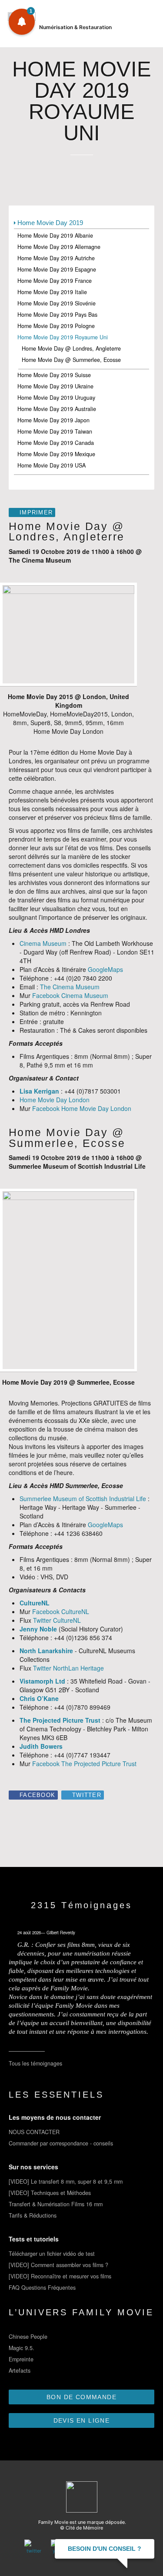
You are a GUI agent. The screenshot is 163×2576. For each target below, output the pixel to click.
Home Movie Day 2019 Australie (57, 409)
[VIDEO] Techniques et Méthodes (50, 2193)
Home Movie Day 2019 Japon (53, 420)
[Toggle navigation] (146, 26)
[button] (22, 22)
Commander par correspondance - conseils (61, 2143)
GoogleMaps (105, 969)
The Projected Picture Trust (60, 1720)
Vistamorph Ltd (42, 1681)
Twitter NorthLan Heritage (68, 1668)
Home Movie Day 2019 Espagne (57, 269)
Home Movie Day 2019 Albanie (55, 235)
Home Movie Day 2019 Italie (52, 292)
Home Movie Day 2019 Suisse (54, 375)
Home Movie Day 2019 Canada (56, 443)
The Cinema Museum (70, 987)
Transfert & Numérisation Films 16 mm (56, 2204)
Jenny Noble (38, 1629)
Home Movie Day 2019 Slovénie (57, 303)
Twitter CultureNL (57, 1620)
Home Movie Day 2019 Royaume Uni (63, 337)
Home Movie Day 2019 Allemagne (59, 247)
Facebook (37, 1795)
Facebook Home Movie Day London (82, 1108)
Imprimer (36, 513)
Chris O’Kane (39, 1698)
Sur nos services (33, 2167)
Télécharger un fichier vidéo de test (52, 2254)
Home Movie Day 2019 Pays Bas (57, 315)
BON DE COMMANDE (81, 2397)
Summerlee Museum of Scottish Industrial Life (83, 1499)
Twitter (87, 1795)
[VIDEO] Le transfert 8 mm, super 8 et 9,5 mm (66, 2181)
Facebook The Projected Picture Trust (84, 1764)
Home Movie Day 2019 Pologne (56, 326)
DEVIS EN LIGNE (82, 2420)
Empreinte (21, 2359)
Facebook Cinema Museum (70, 995)
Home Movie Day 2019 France (55, 281)
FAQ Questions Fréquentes (42, 2288)
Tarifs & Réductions (33, 2215)
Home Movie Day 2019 (50, 223)
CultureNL (35, 1603)
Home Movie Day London (55, 1100)
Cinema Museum (43, 943)
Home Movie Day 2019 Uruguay (56, 398)
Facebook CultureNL (61, 1611)
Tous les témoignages (35, 2063)
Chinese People (28, 2337)
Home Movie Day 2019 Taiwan (55, 431)
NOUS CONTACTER (34, 2132)
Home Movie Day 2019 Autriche (56, 258)
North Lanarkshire (46, 1651)
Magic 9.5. (22, 2348)
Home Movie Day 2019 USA (52, 465)
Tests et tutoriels (34, 2239)
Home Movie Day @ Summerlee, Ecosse (71, 360)
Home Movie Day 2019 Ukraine (55, 386)
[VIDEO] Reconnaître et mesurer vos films (60, 2276)
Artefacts (20, 2370)
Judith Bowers (41, 1746)
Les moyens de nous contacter (55, 2117)
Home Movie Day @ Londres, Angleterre (71, 348)
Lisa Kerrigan (39, 1091)
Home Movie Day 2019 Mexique (56, 454)
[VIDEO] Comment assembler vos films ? (58, 2265)
